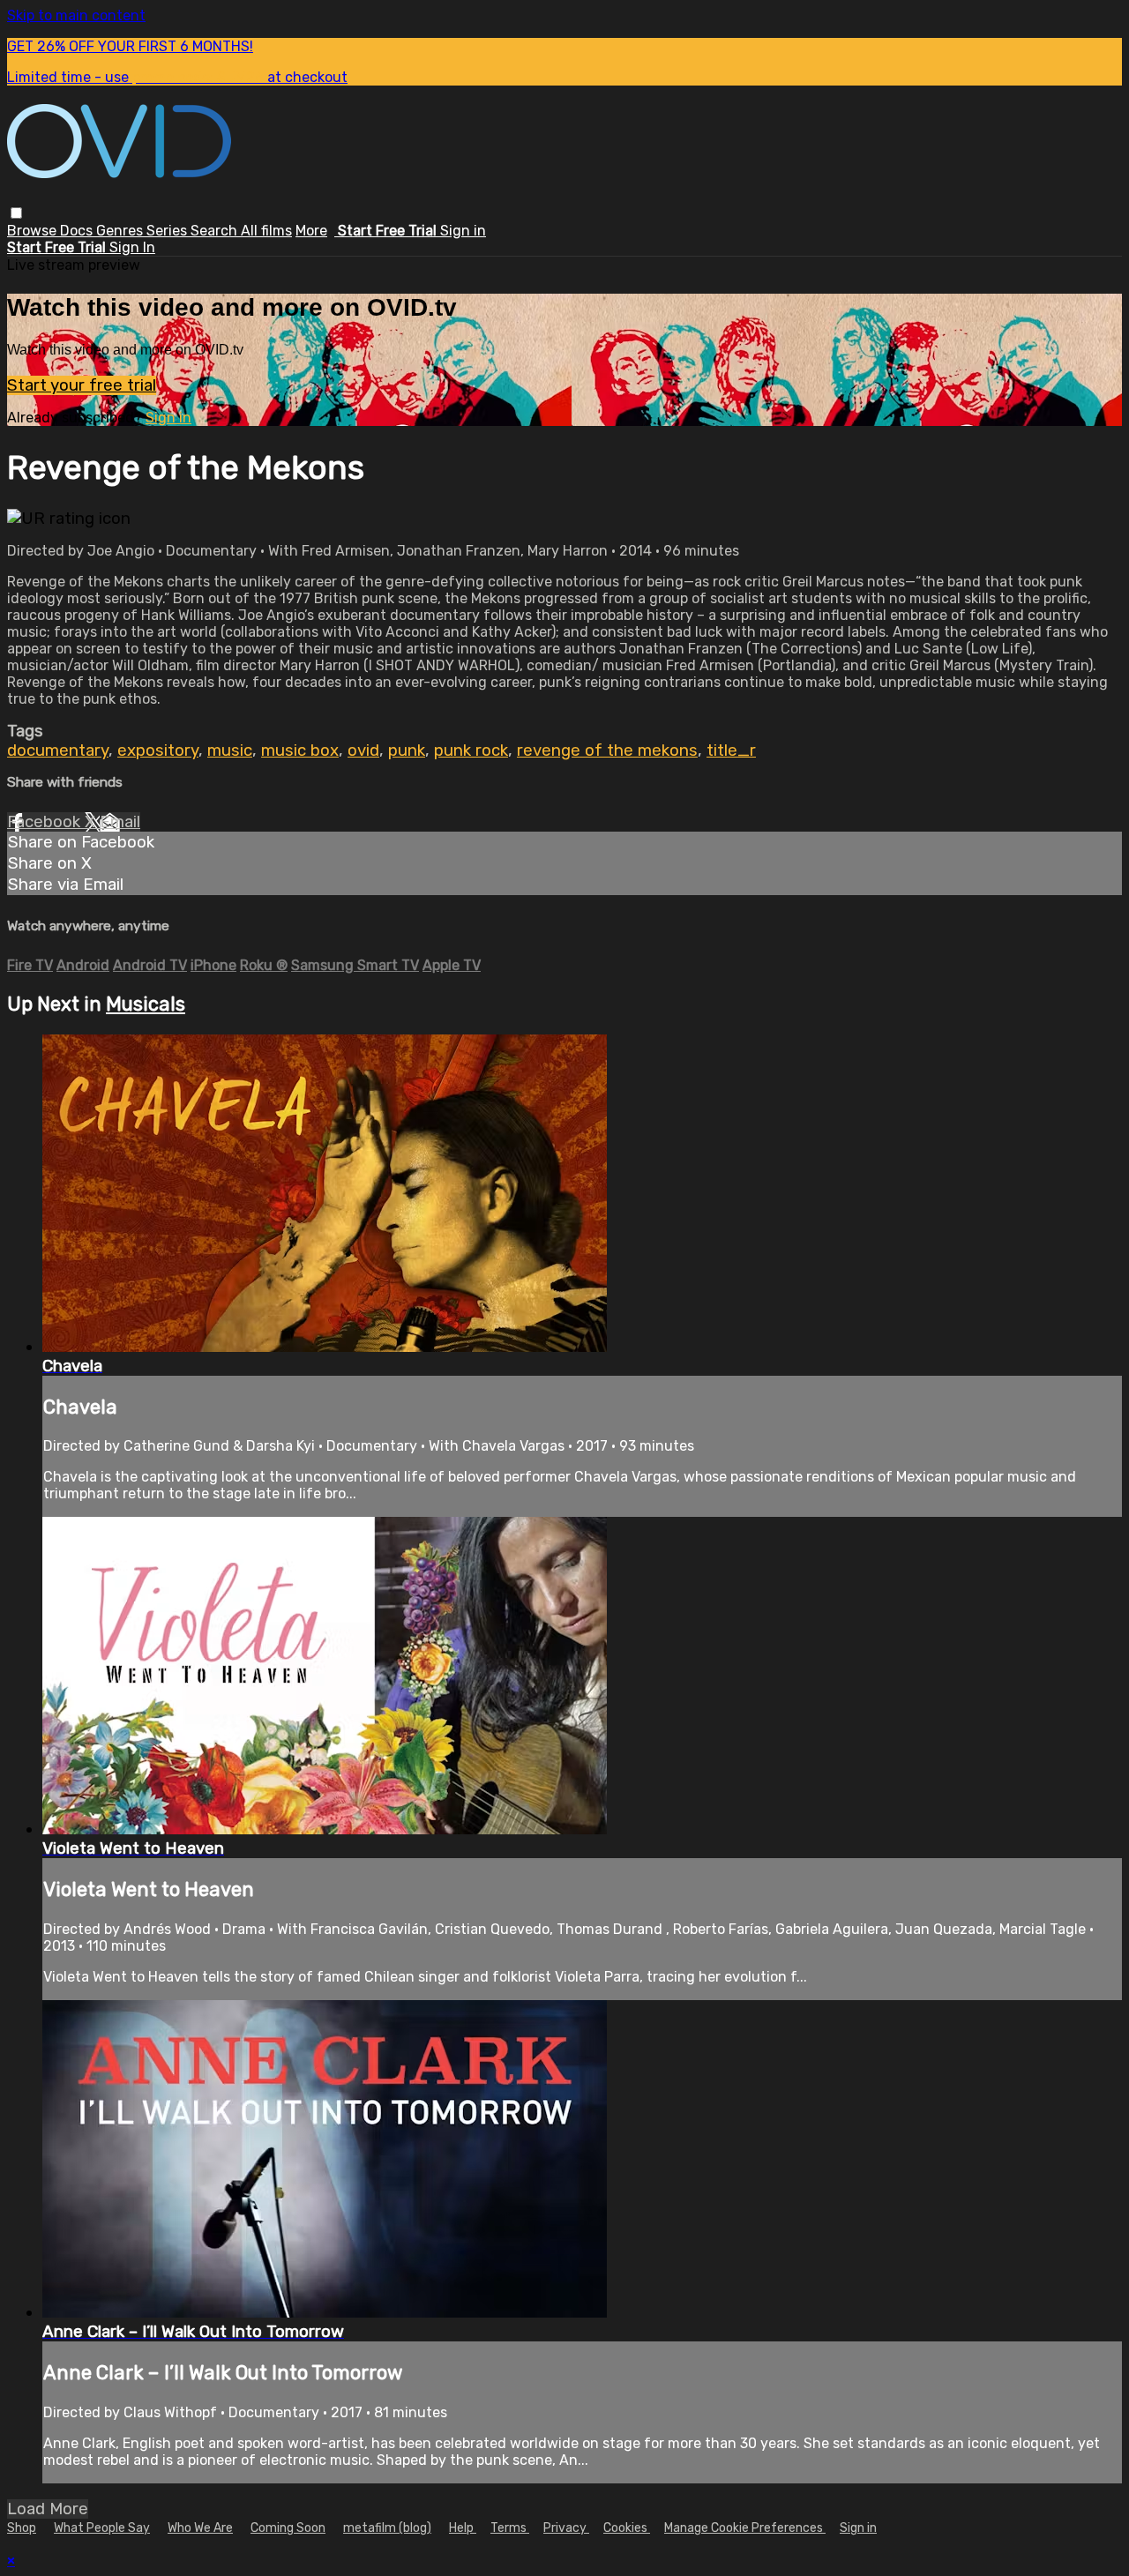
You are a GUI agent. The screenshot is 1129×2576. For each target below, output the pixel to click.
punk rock (471, 750)
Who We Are (200, 2528)
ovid (363, 750)
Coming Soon (288, 2528)
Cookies (627, 2528)
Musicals (146, 1004)
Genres (121, 231)
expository (158, 750)
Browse (34, 231)
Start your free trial (82, 385)
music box (300, 750)
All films (266, 231)
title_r (731, 750)
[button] (16, 213)
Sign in (463, 231)
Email (120, 822)
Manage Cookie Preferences (745, 2528)
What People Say (102, 2528)
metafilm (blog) (387, 2528)
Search (216, 231)
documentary (58, 750)
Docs (78, 231)
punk (407, 750)
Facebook (46, 822)
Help (463, 2528)
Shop (22, 2528)
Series (168, 231)
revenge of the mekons (607, 750)
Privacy (566, 2528)
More (311, 231)
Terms (510, 2528)
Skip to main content (76, 15)
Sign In (132, 247)
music (230, 750)
